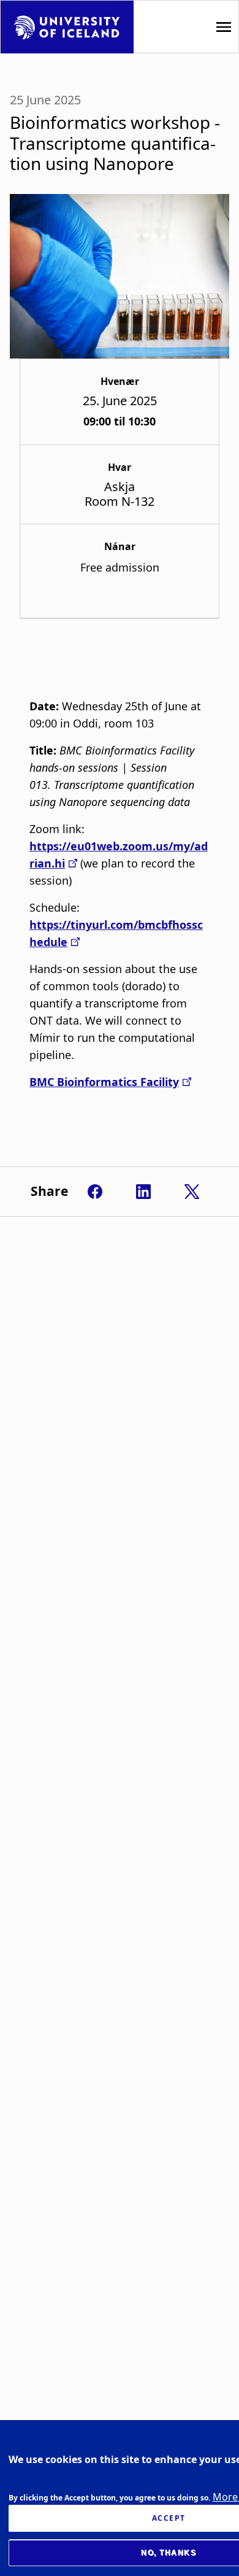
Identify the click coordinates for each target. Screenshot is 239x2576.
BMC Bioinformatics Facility (104, 1082)
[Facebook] (95, 1192)
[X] (192, 1192)
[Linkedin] (143, 1192)
